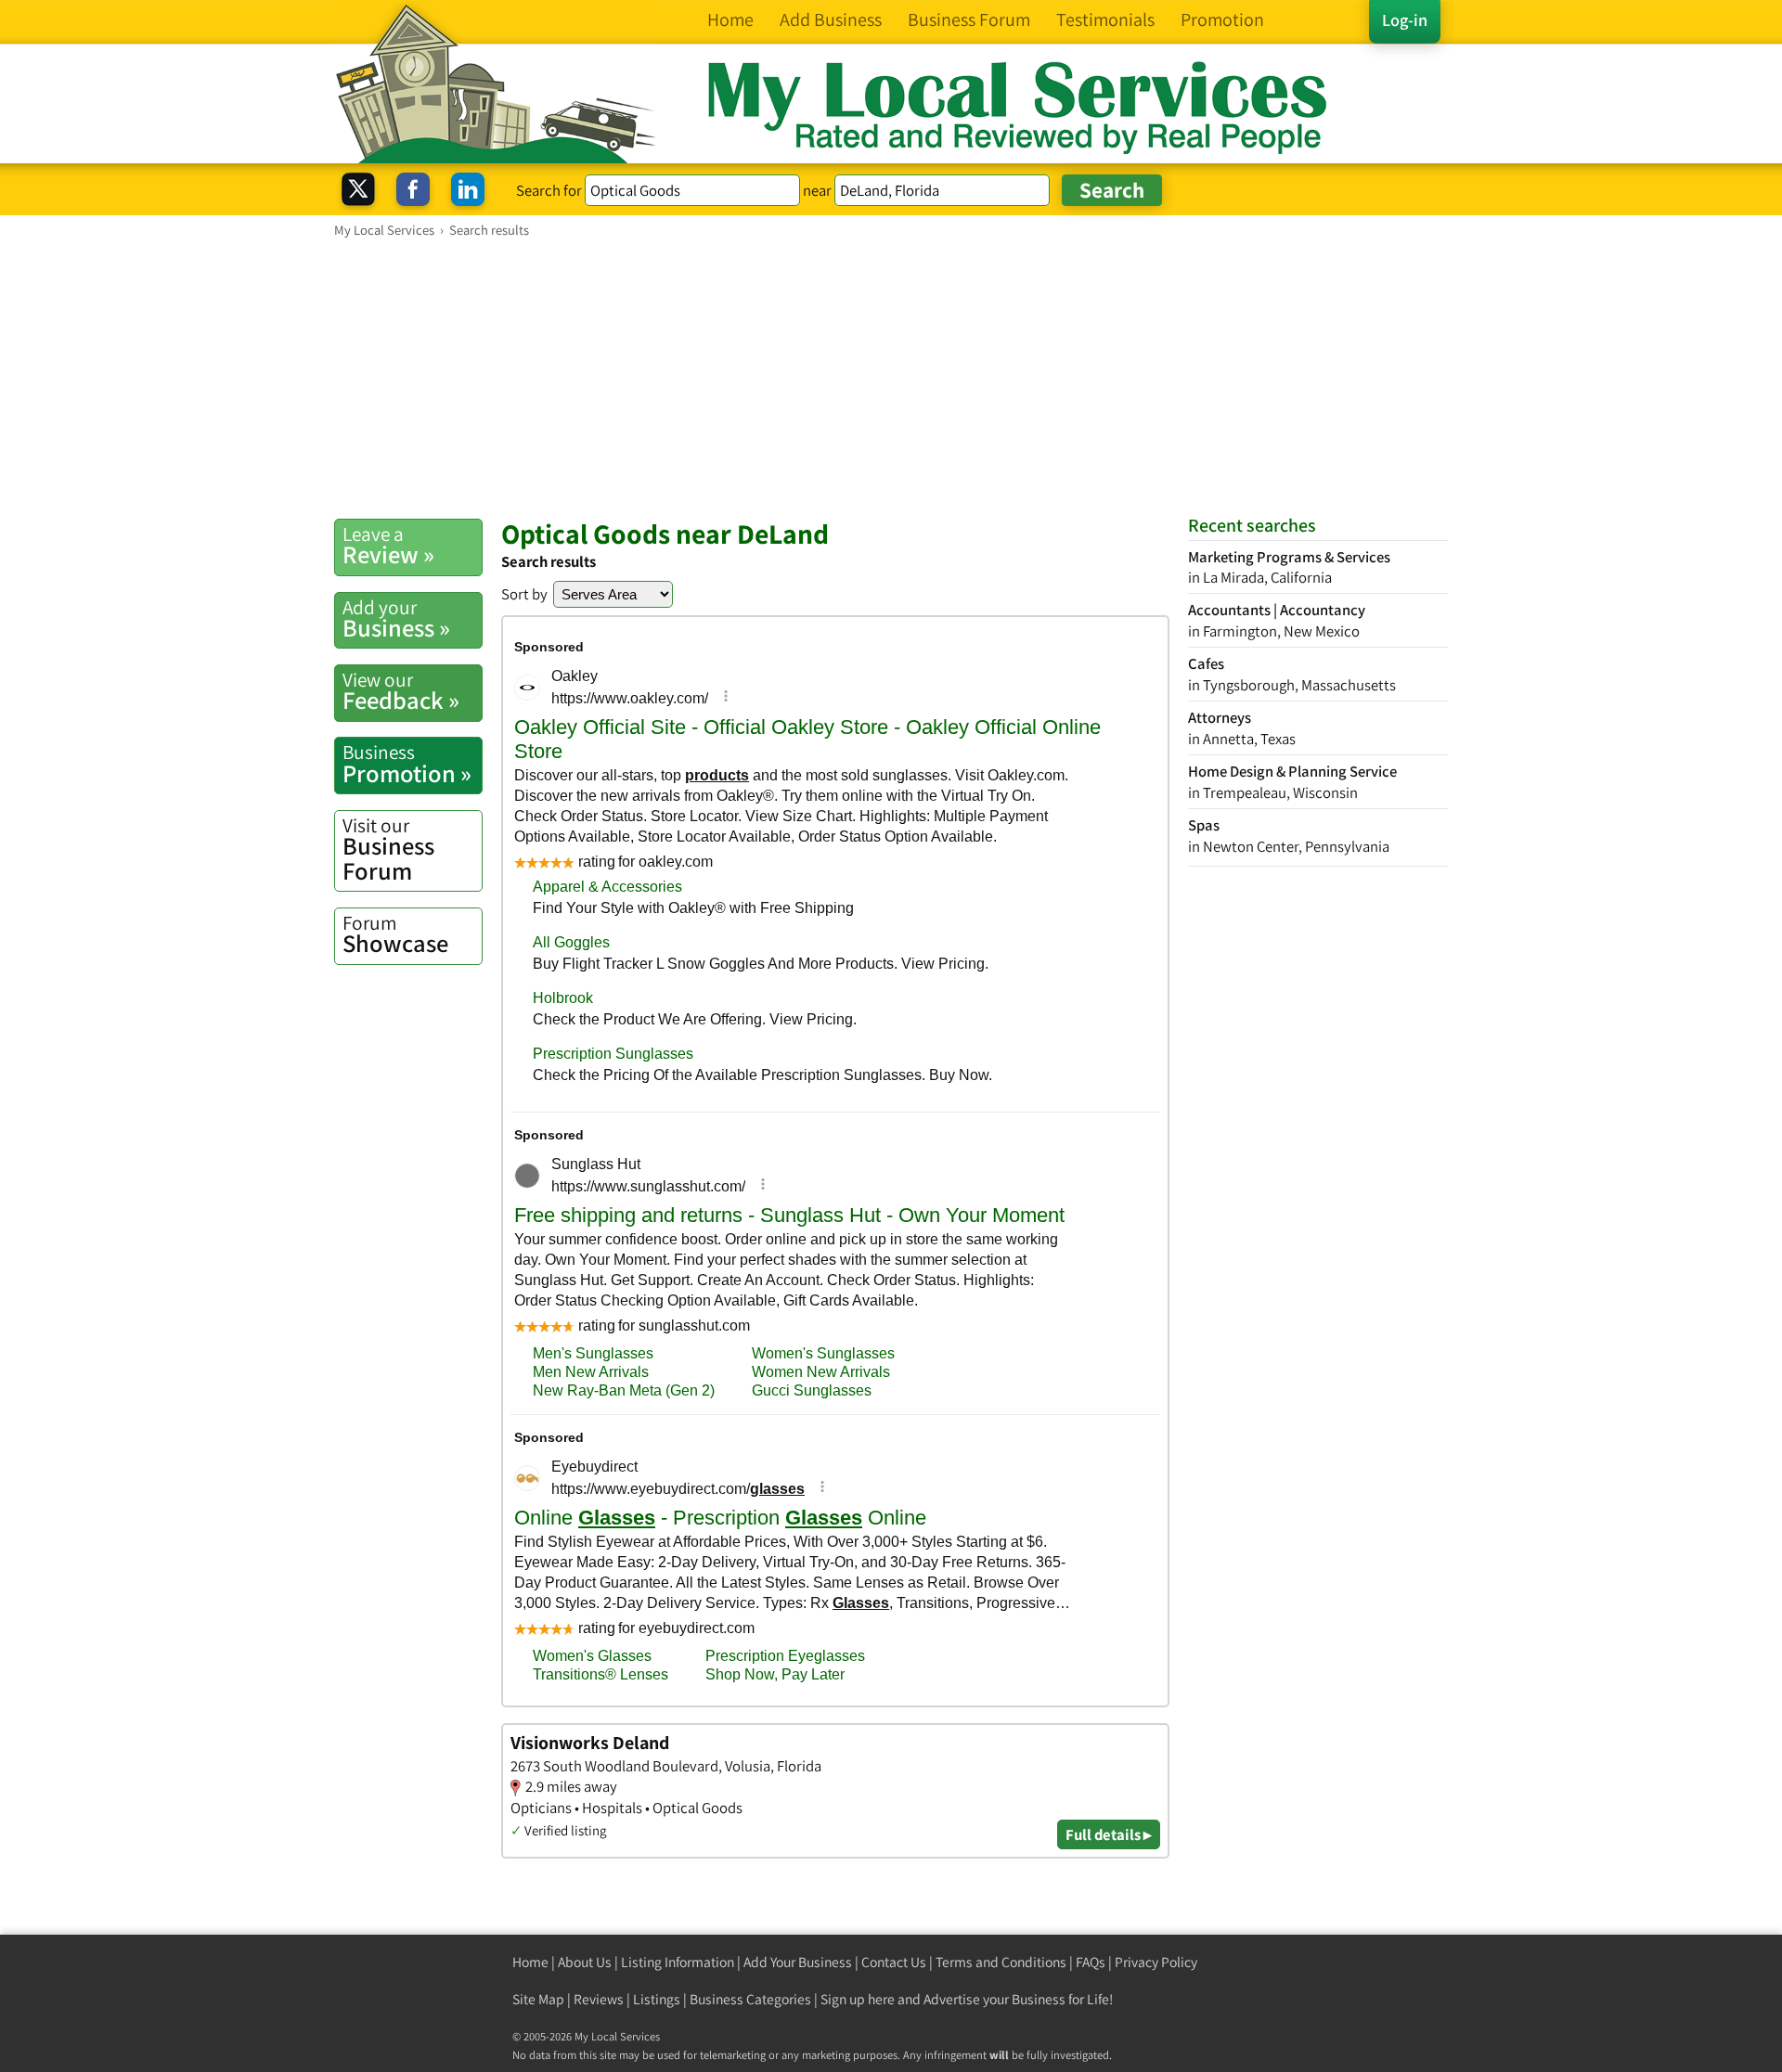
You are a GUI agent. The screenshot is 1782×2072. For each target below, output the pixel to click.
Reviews (599, 1999)
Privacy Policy (1156, 1962)
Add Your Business (798, 1962)
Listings (657, 1999)
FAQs (1091, 1962)
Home (530, 1962)
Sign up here (858, 1999)
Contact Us (894, 1962)
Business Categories (750, 1999)
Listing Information (678, 1962)
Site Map (538, 1999)
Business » (396, 619)
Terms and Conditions (1001, 1962)
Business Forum (388, 849)
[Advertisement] (891, 378)
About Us (585, 1962)
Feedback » (401, 691)
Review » (388, 546)
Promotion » (407, 764)
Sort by (524, 594)
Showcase (395, 934)
